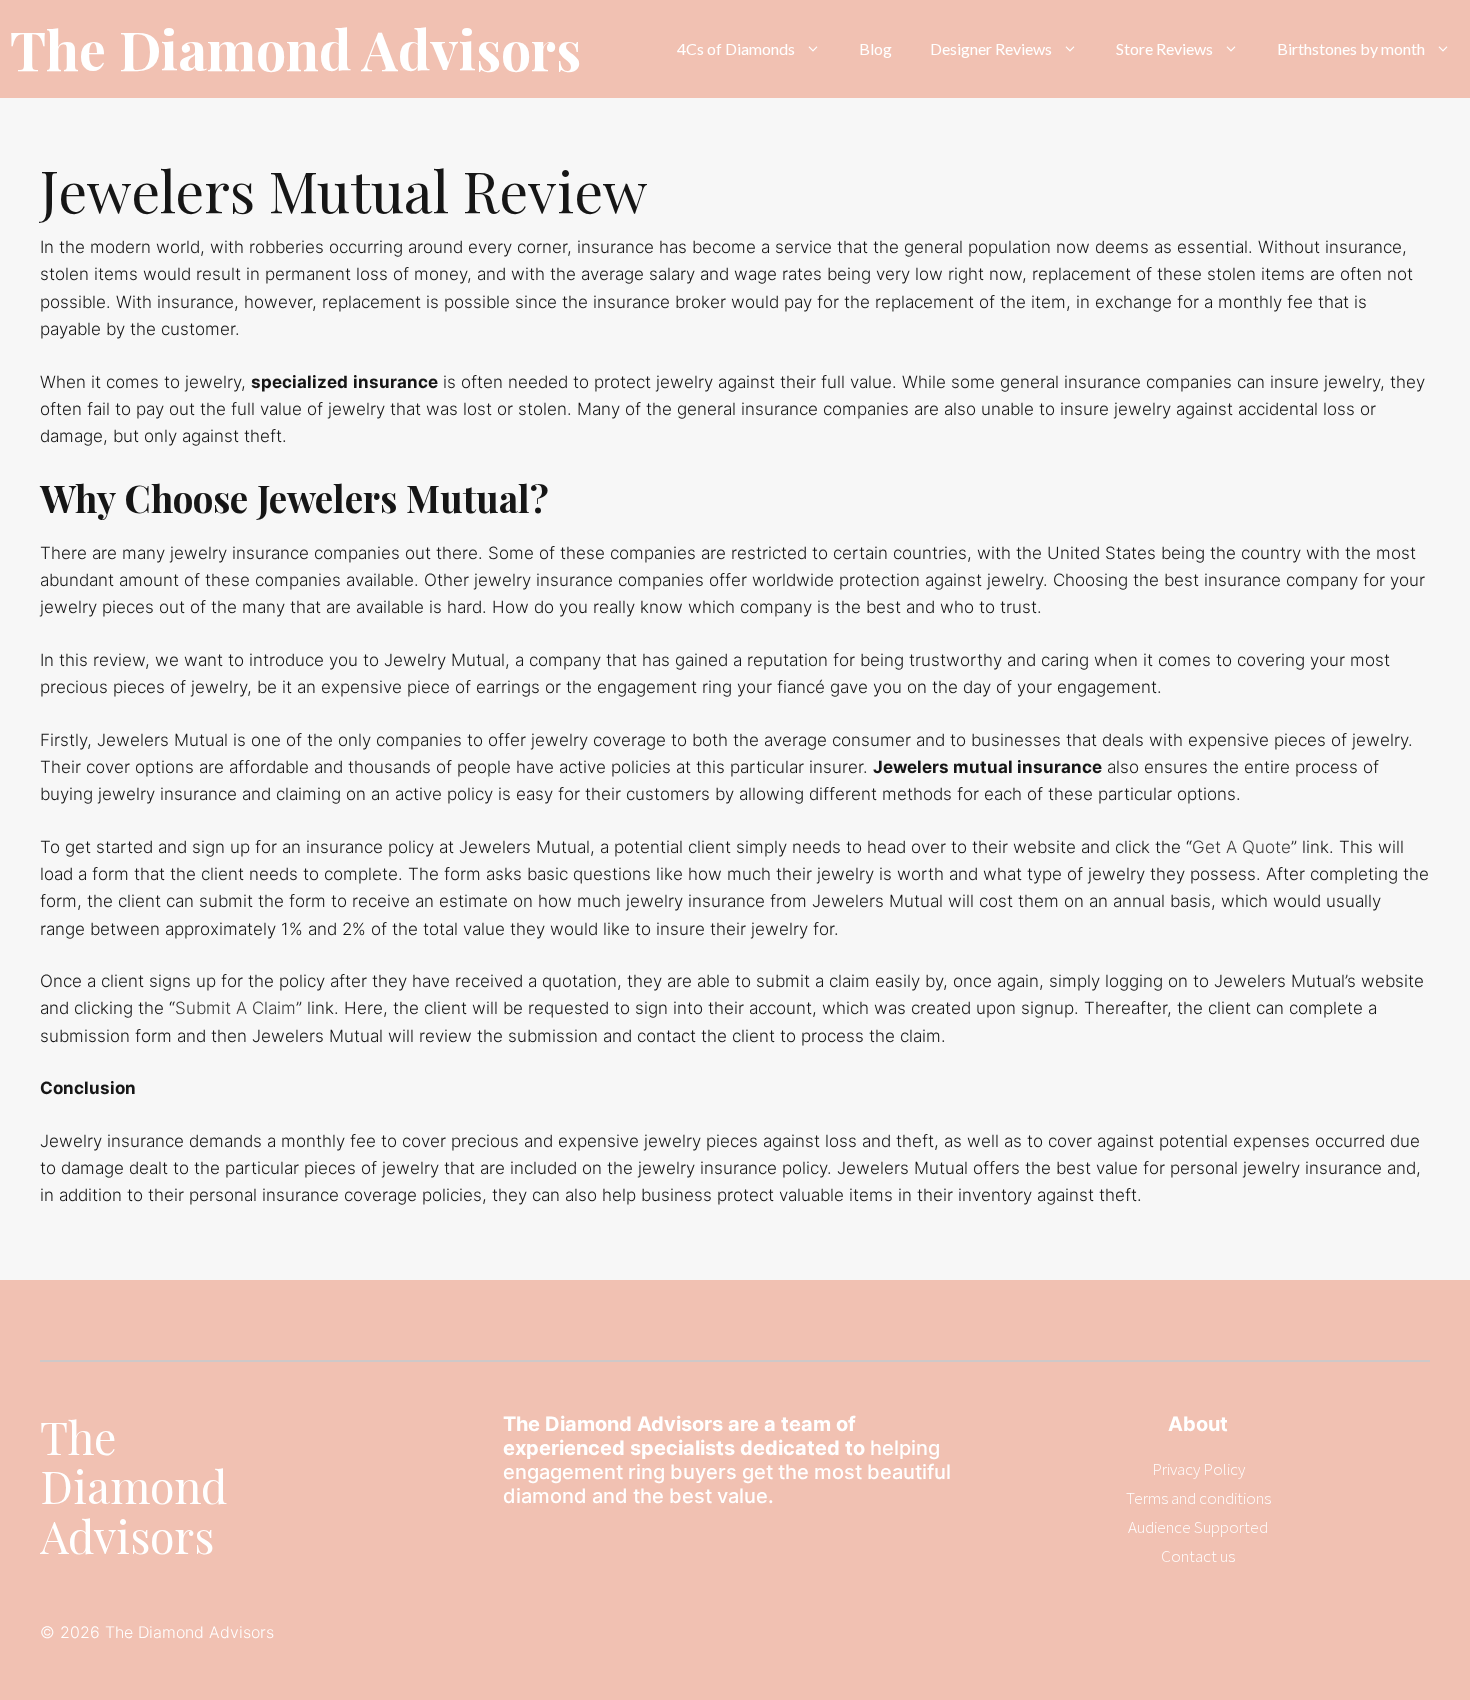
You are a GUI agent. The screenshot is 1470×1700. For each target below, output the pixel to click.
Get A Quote (1241, 847)
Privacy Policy (1198, 1469)
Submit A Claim (235, 1008)
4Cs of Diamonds (736, 48)
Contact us (1198, 1556)
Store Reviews (1164, 48)
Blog (875, 48)
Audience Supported (1198, 1527)
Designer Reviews (991, 48)
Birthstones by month (1351, 48)
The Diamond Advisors (295, 49)
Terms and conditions (1198, 1498)
